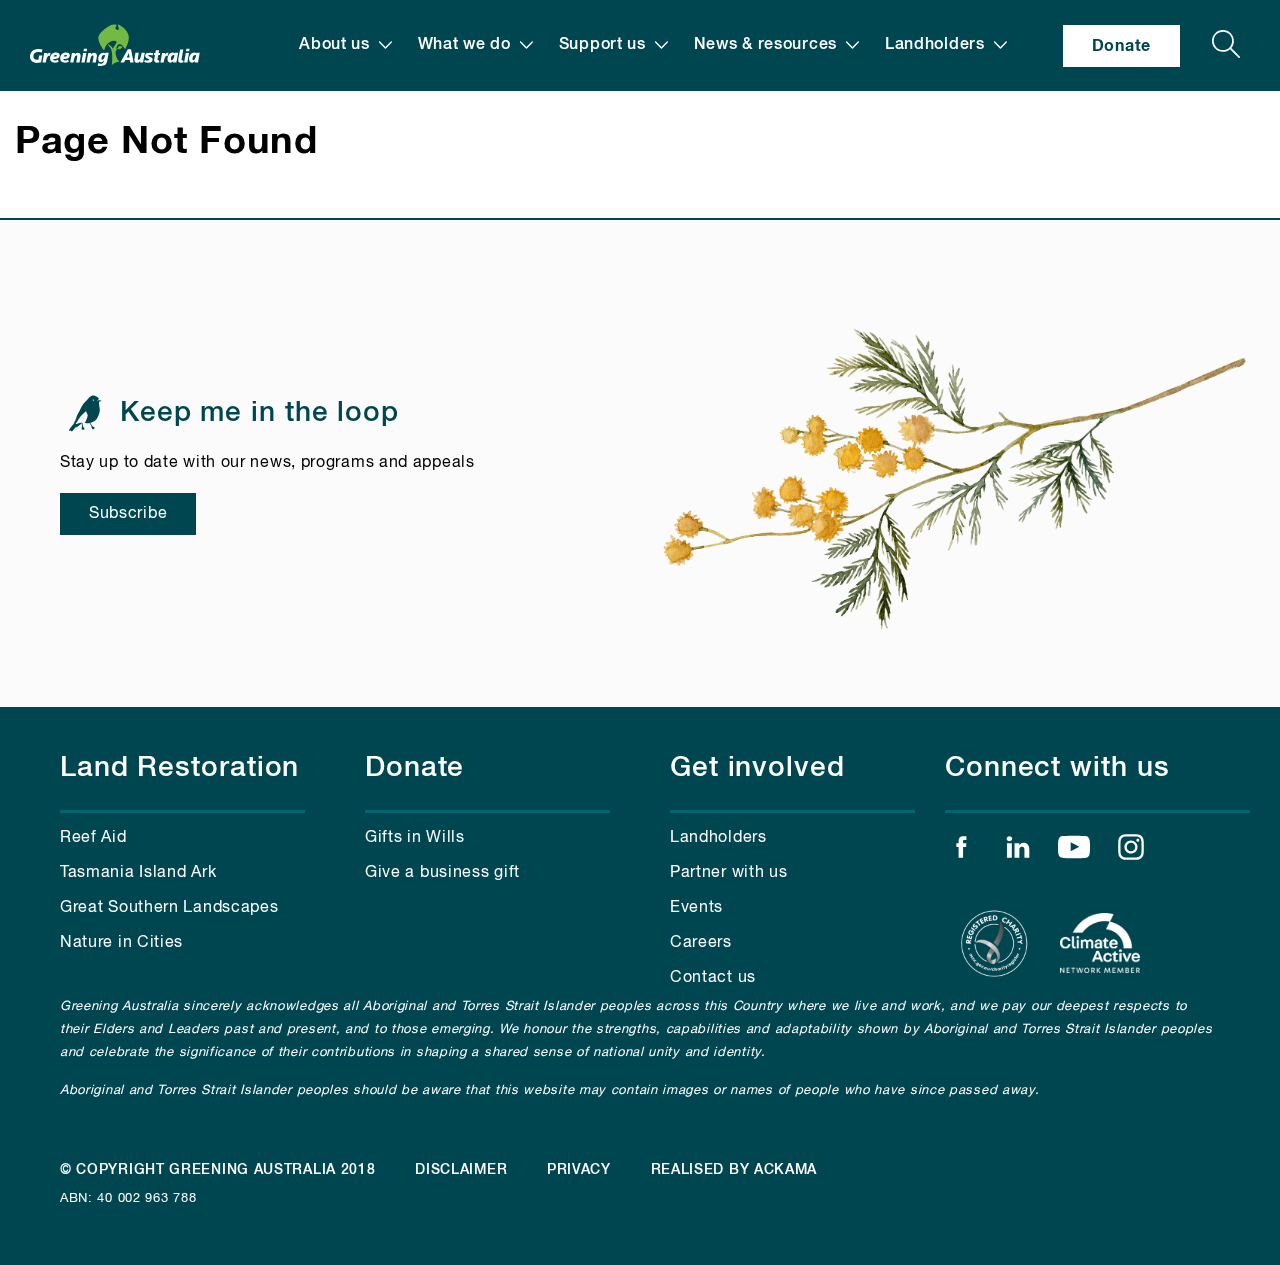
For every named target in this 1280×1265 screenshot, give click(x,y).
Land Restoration (179, 768)
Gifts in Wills (415, 838)
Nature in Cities (121, 943)
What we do (464, 45)
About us (334, 45)
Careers (701, 943)
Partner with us (729, 873)
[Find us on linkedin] (1018, 852)
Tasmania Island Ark (138, 873)
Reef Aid (93, 838)
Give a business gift (442, 873)
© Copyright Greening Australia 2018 (218, 1170)
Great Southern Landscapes (169, 908)
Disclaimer (461, 1170)
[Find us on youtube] (1074, 852)
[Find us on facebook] (961, 852)
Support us (602, 45)
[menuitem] (345, 45)
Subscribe (128, 514)
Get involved (757, 768)
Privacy (579, 1170)
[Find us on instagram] (1131, 852)
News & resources (765, 45)
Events (696, 908)
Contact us (713, 978)
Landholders (935, 45)
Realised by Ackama (734, 1170)
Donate (1121, 46)
